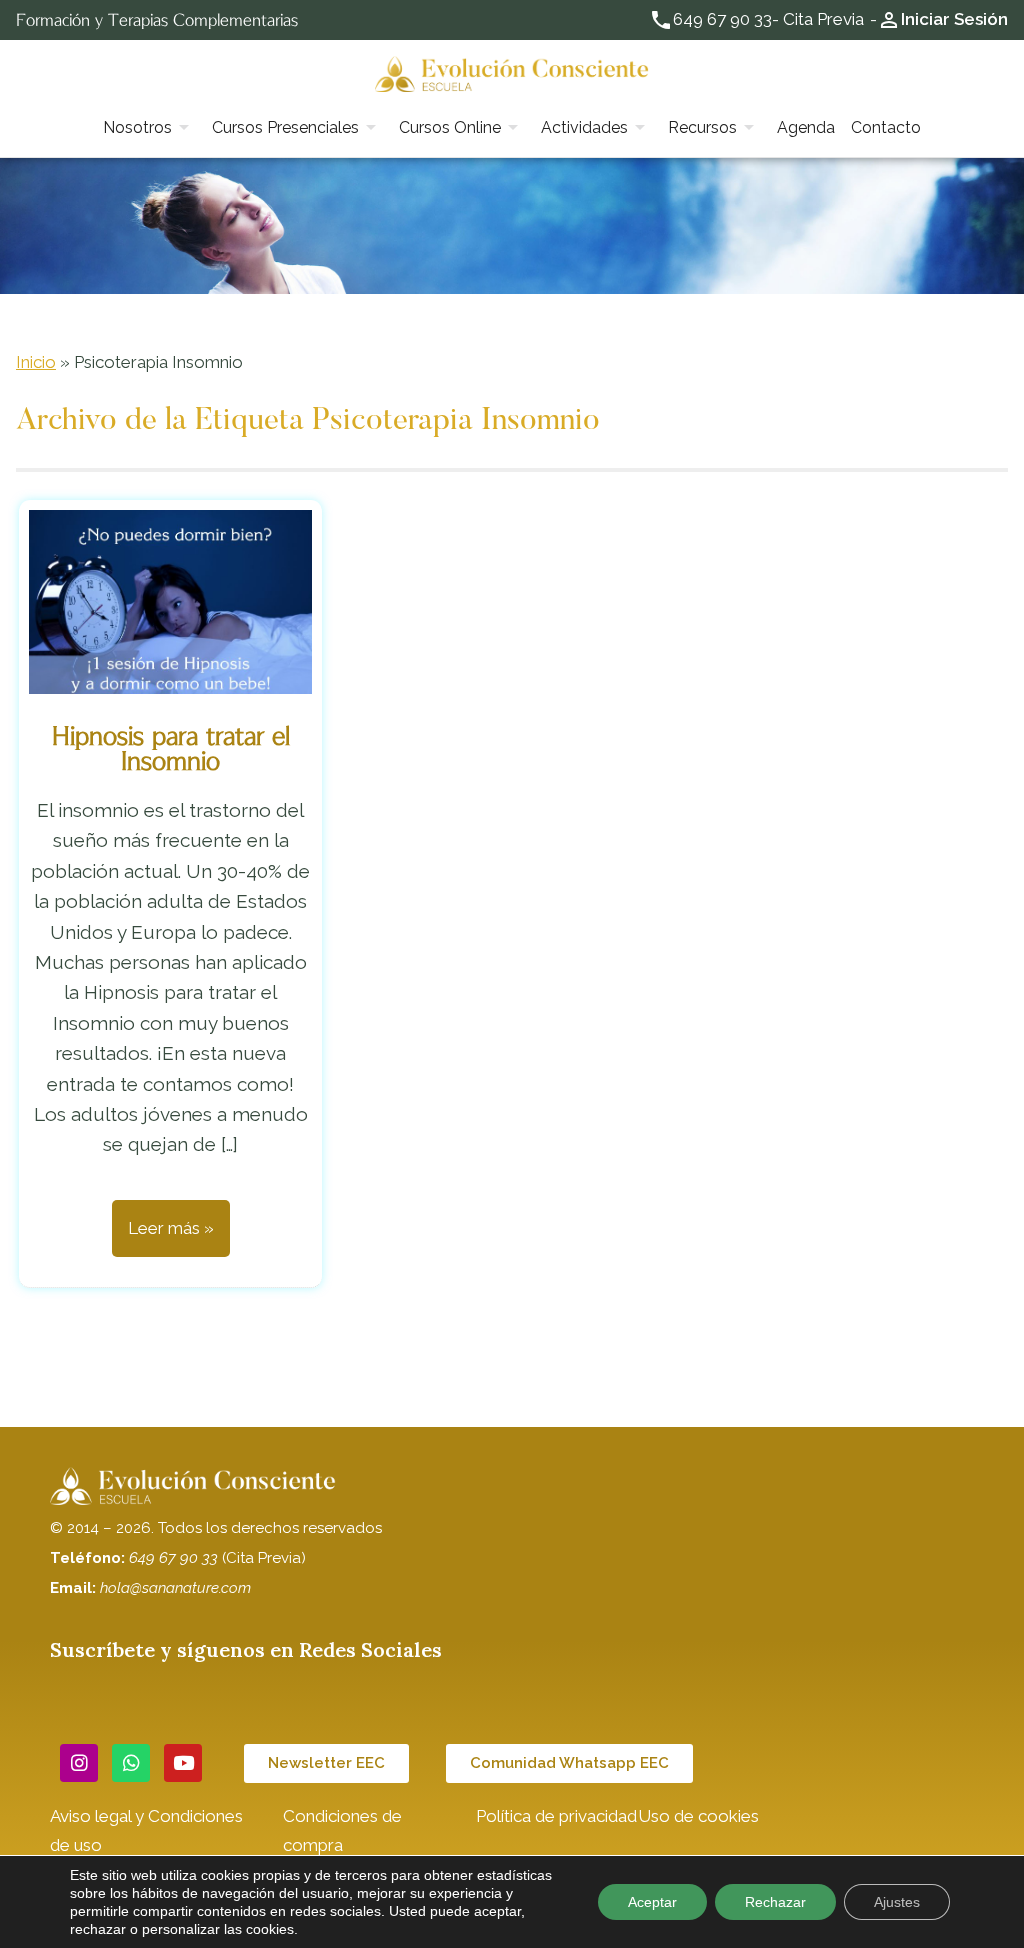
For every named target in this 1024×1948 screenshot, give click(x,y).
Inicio (36, 362)
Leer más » (171, 1228)
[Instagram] (79, 1763)
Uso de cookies (698, 1816)
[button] (326, 1763)
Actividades (584, 127)
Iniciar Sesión (954, 19)
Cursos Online (450, 127)
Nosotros (137, 127)
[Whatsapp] (131, 1763)
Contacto (886, 127)
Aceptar (652, 1902)
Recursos (702, 127)
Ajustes (897, 1902)
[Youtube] (183, 1763)
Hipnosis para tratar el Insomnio (171, 748)
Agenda (806, 127)
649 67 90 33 (722, 19)
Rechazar (775, 1902)
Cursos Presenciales (285, 127)
